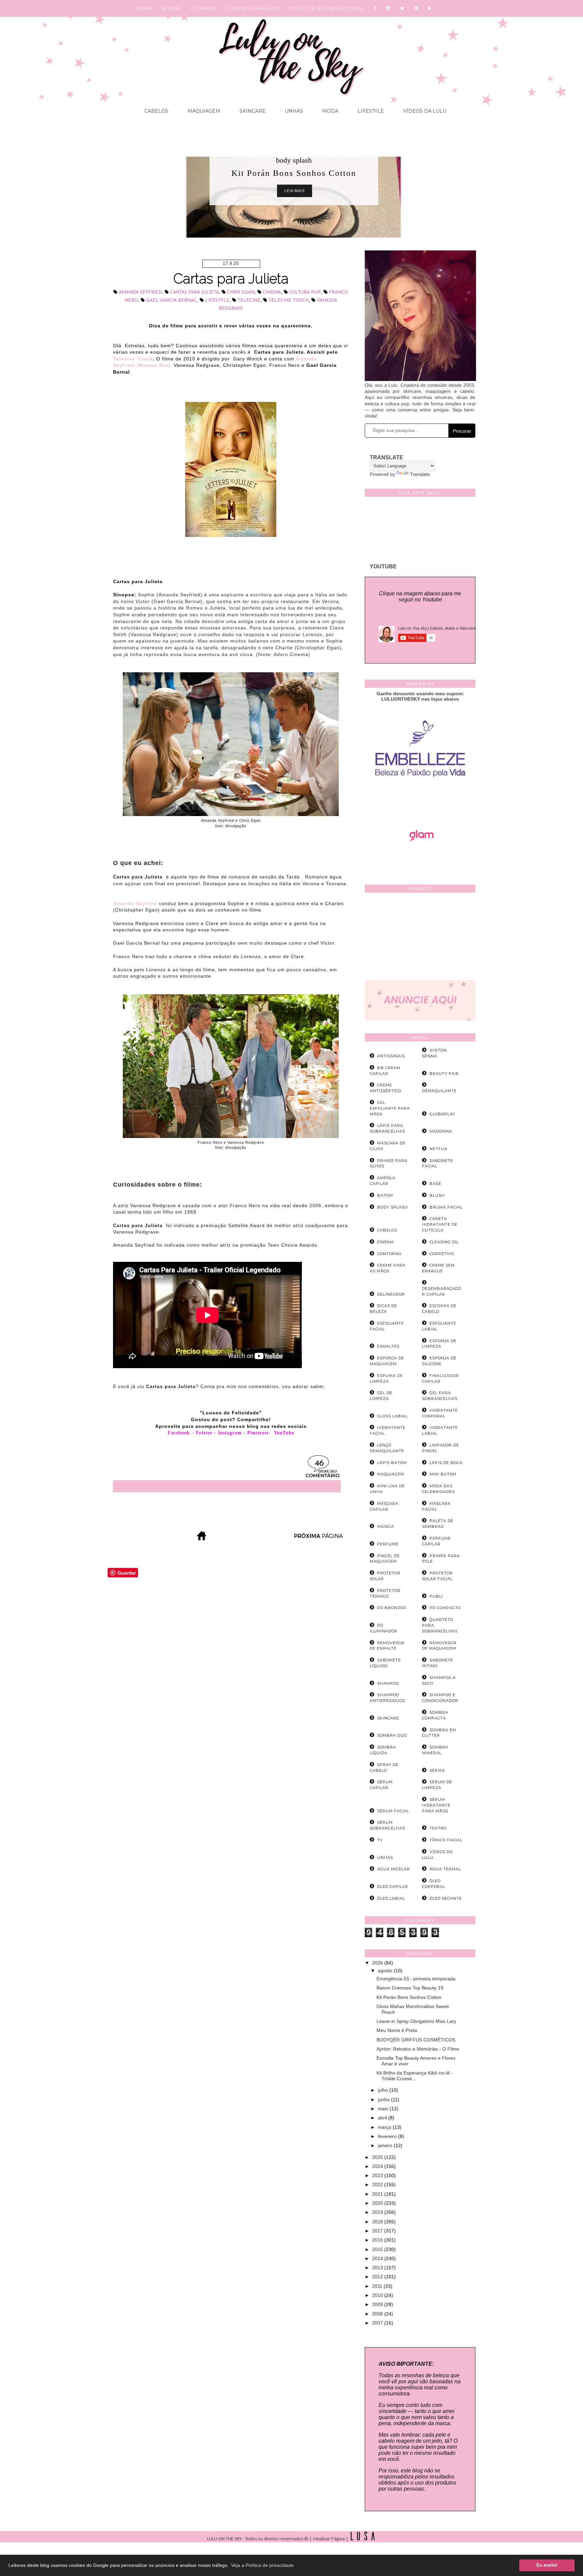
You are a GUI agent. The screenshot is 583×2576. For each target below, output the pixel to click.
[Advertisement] (420, 938)
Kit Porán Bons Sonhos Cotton (409, 1997)
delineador (391, 1294)
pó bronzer (392, 1608)
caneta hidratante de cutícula (440, 1224)
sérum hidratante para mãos (436, 1805)
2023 (378, 2175)
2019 (378, 2212)
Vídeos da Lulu (424, 111)
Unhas (293, 111)
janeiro (386, 2145)
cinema (272, 292)
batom (385, 1195)
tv (380, 1840)
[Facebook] (375, 8)
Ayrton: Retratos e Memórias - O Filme (418, 2049)
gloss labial (393, 1416)
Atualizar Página (329, 2539)
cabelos (387, 1230)
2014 (378, 2258)
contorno (389, 1254)
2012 (378, 2277)
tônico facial (446, 1840)
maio (384, 2109)
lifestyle (217, 301)
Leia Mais (295, 191)
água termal (445, 1869)
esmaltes (388, 1346)
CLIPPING (204, 8)
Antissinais (391, 1056)
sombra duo (392, 1735)
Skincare (252, 111)
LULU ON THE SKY (225, 2539)
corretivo (442, 1254)
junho (384, 2099)
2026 (378, 1963)
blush (437, 1195)
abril (383, 2118)
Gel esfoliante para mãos (390, 1108)
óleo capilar (393, 1887)
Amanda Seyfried (140, 292)
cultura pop (305, 292)
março (385, 2127)
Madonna (441, 1131)
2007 (378, 2323)
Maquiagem (203, 111)
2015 (378, 2249)
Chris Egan (241, 292)
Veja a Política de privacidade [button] (262, 2565)
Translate (420, 474)
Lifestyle (370, 111)
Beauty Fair (444, 1074)
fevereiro (388, 2136)
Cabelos (156, 111)
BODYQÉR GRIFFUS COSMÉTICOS (416, 2040)
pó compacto (445, 1608)
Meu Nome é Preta (397, 2030)
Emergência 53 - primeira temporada (416, 1979)
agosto (386, 1971)
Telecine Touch (289, 301)
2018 (378, 2222)
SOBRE (171, 8)
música (386, 1526)
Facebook (179, 1433)
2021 (378, 2194)
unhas (385, 1858)
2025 (378, 2157)
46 (319, 1463)
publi (436, 1596)
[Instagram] (388, 8)
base (435, 1184)
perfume (388, 1544)
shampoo (388, 1683)
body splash (294, 160)
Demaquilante (439, 1091)
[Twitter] (402, 8)
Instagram (230, 1433)
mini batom (443, 1474)
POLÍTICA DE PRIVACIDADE (327, 8)
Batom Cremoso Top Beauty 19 (410, 1988)
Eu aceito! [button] (547, 2565)
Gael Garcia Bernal (172, 301)
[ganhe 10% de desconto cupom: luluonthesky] (420, 800)
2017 (378, 2231)
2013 (378, 2268)
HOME (144, 8)
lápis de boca (446, 1463)
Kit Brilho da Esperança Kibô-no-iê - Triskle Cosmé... (415, 2076)
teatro (438, 1828)
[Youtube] (430, 8)
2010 (378, 2295)
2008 (378, 2314)
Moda (330, 111)
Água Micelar (394, 1869)
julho (384, 2090)
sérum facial (393, 1811)
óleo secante (446, 1898)
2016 (378, 2240)
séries (437, 1770)
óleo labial (391, 1898)
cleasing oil (444, 1242)
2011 (378, 2286)
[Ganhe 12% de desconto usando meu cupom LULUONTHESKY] (420, 860)
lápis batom (392, 1463)
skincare (388, 1718)
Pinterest (258, 1433)
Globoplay (442, 1114)
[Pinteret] (417, 8)
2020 (378, 2203)
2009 (378, 2304)
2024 (378, 2166)
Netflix (438, 1149)
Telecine (249, 301)
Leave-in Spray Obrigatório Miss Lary (416, 2021)
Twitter (204, 1433)
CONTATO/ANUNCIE (253, 8)
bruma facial (446, 1207)
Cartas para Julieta (231, 279)
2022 (378, 2185)
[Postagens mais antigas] (319, 1538)
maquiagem (391, 1474)
